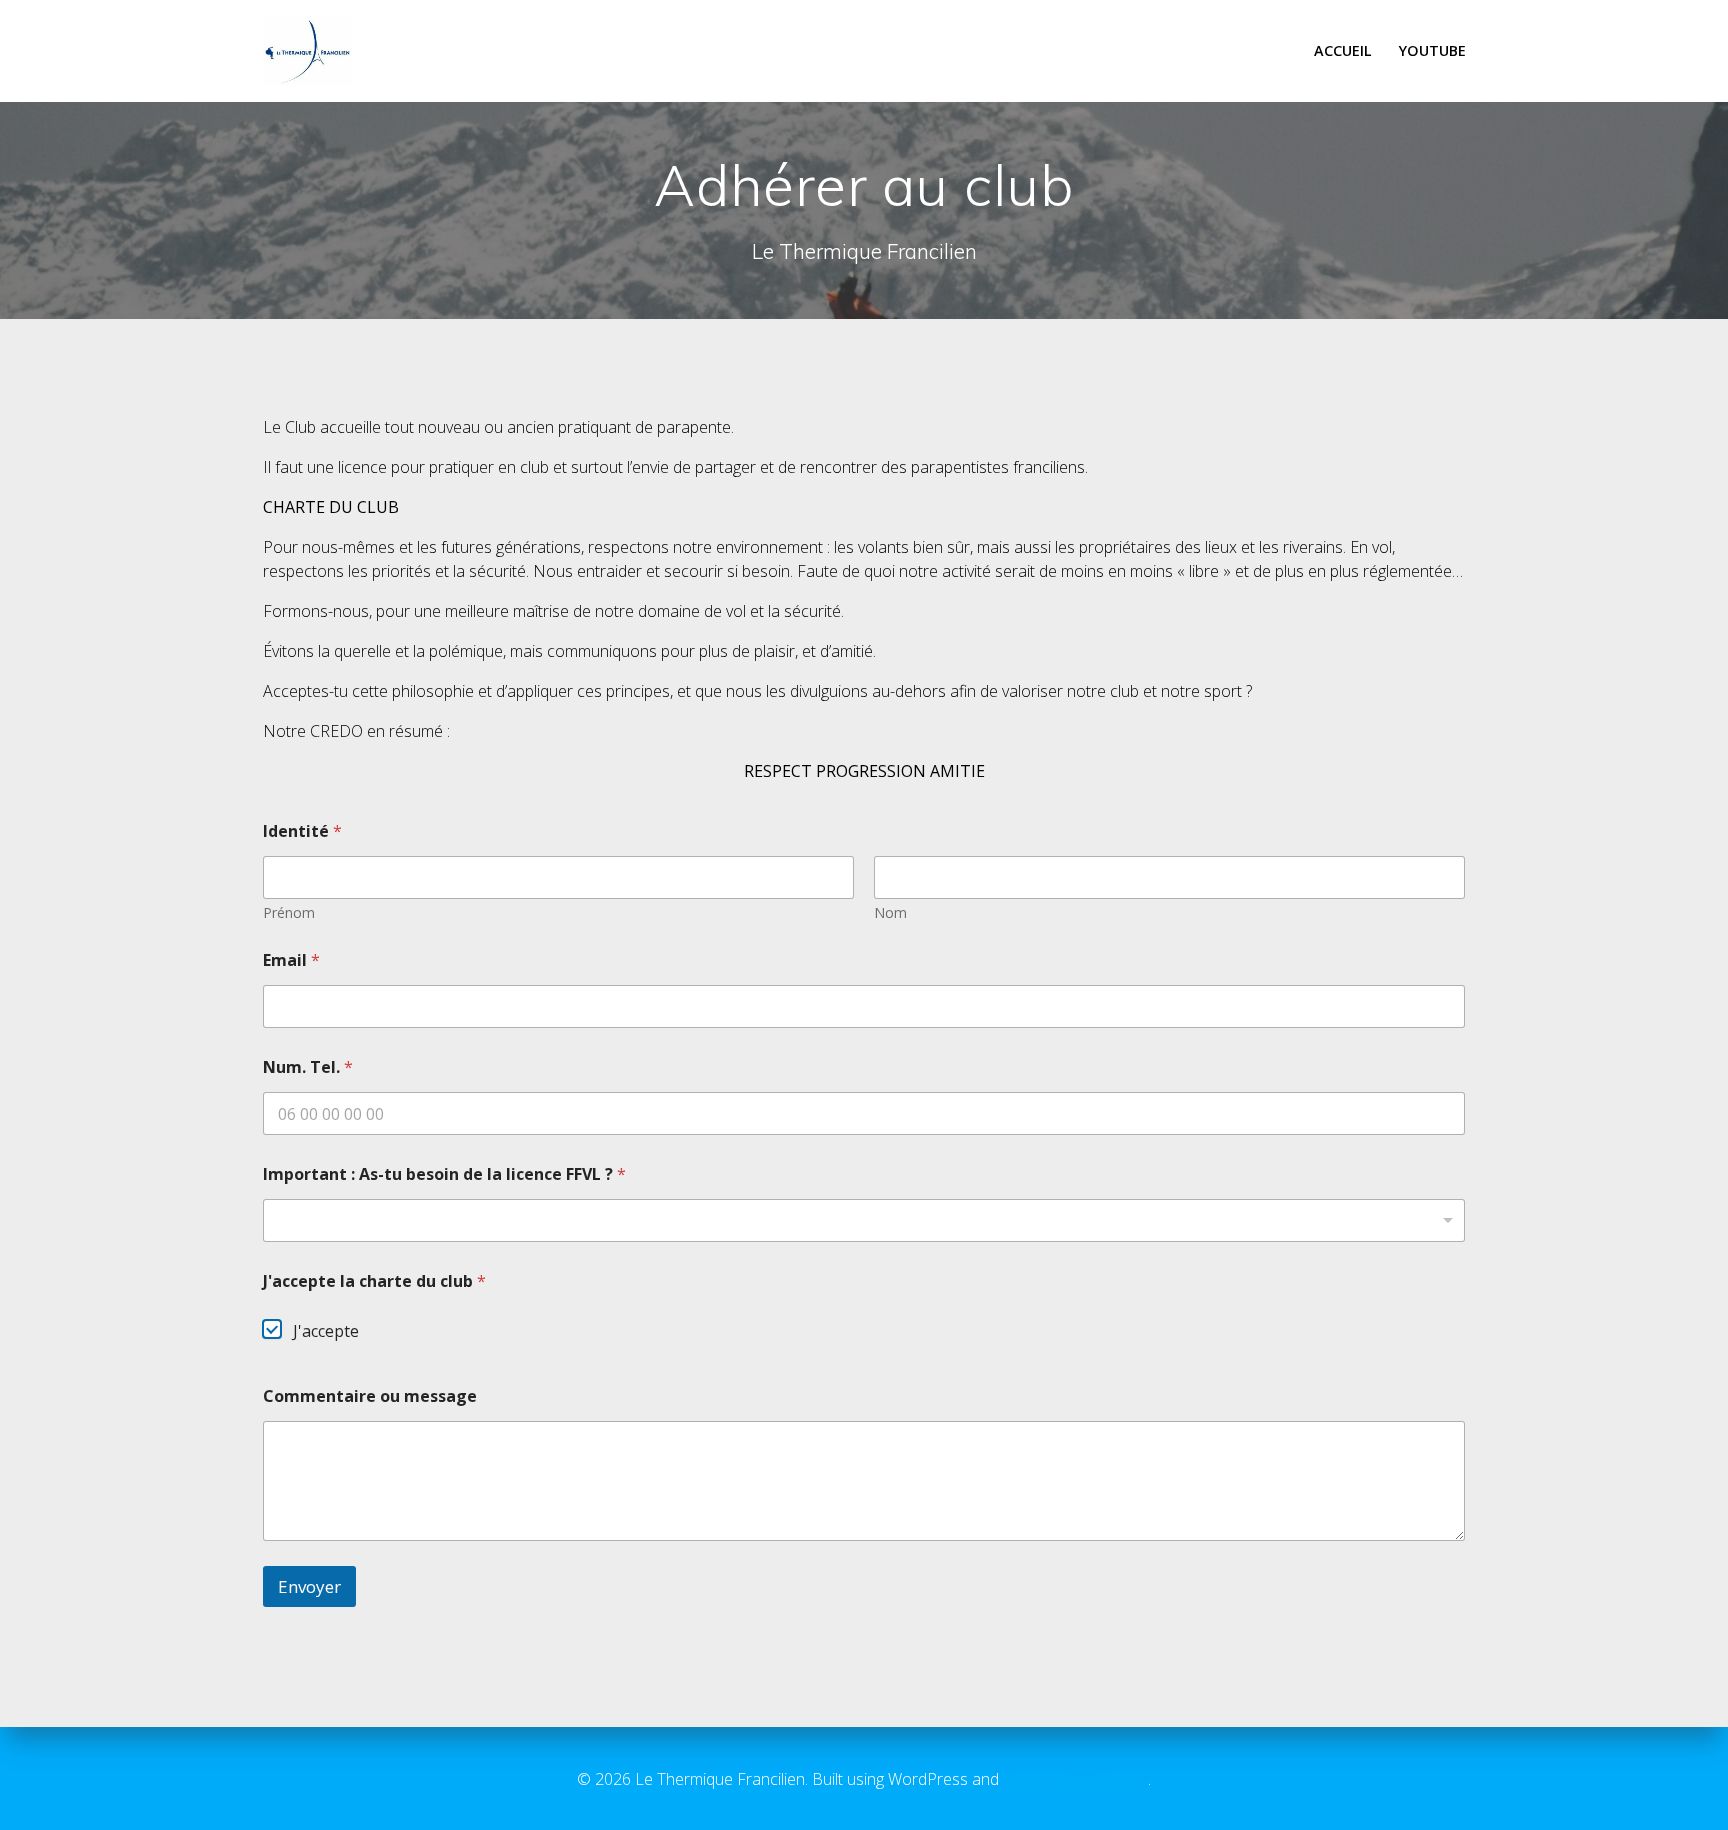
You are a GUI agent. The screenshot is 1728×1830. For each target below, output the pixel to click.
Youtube (1432, 50)
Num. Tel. (308, 1067)
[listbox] (864, 1220)
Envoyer (309, 1586)
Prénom (289, 912)
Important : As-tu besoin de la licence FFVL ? (444, 1174)
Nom (890, 912)
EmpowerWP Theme (1075, 1779)
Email (291, 960)
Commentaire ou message (370, 1396)
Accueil (1343, 50)
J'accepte (326, 1331)
